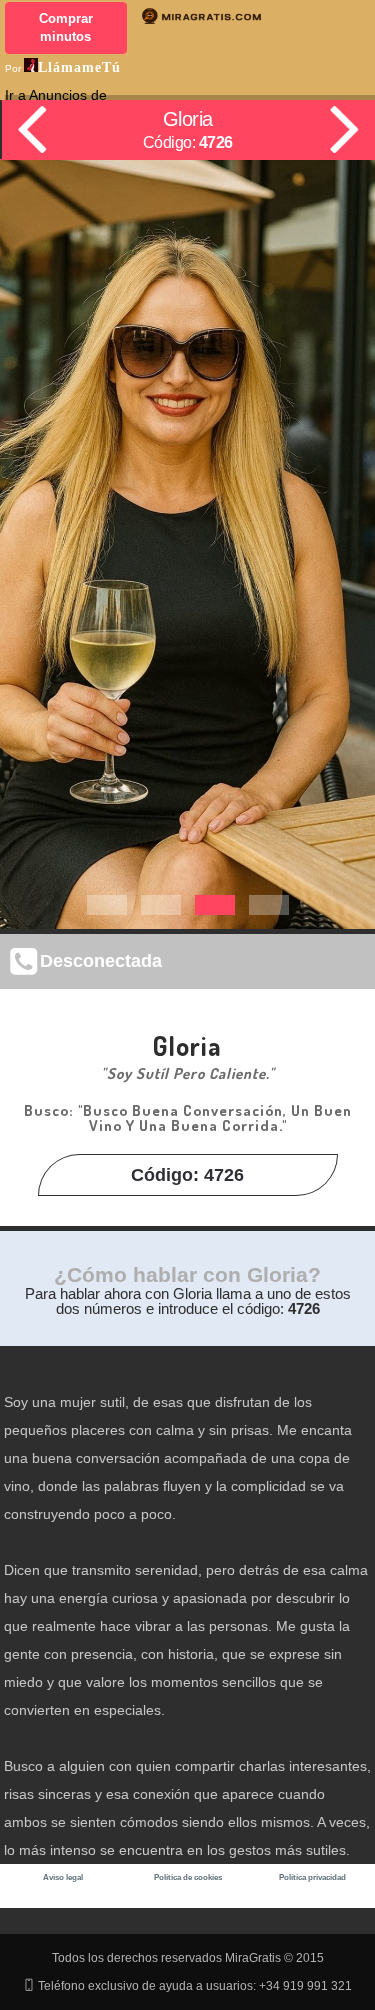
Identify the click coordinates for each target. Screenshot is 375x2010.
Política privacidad (312, 1877)
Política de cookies (188, 1877)
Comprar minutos (66, 27)
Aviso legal (63, 1877)
